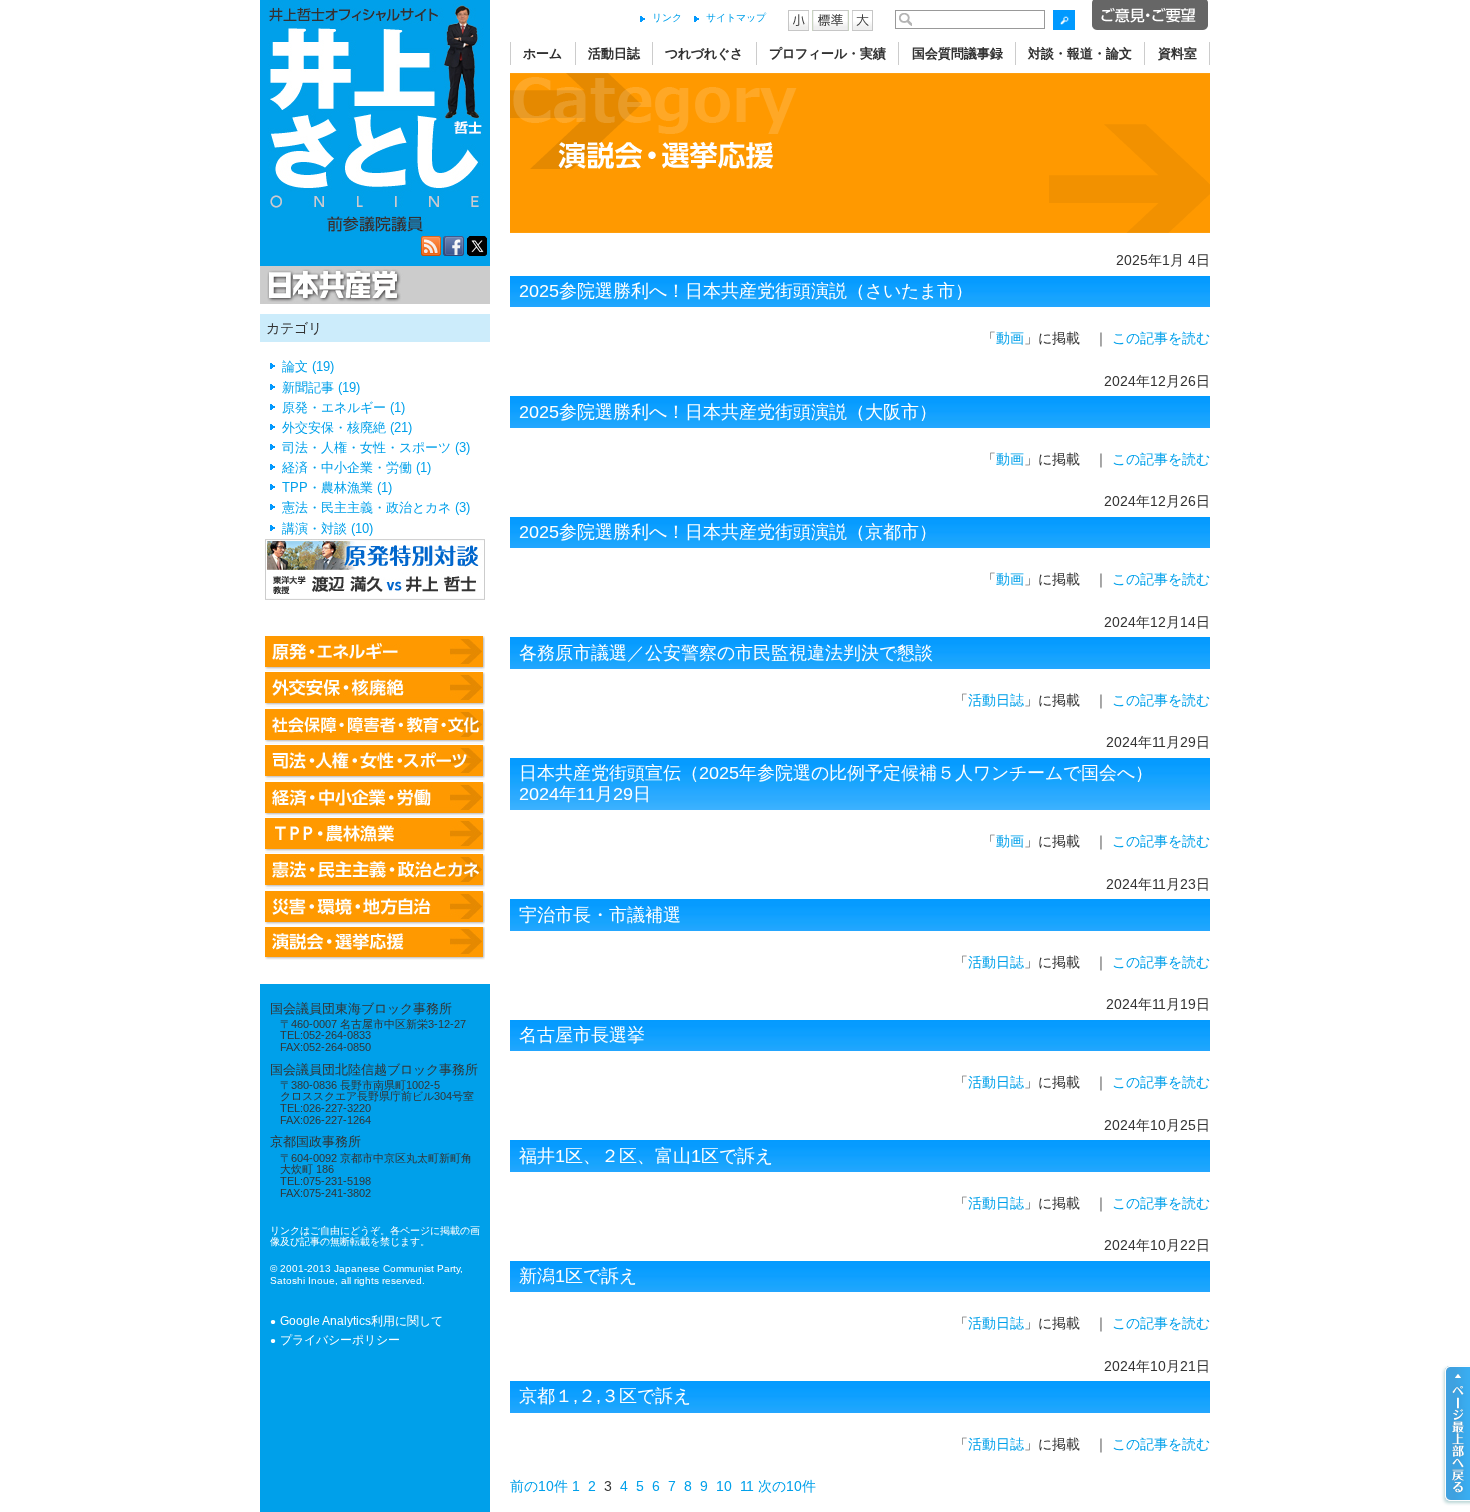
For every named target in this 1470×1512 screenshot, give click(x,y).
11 (747, 1486)
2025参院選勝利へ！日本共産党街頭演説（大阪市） (728, 412)
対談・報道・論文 (1080, 53)
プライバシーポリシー (340, 1340)
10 (724, 1486)
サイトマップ (736, 17)
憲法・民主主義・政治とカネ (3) (376, 508)
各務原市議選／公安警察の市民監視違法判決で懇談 (726, 653)
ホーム (542, 53)
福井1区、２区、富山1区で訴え (646, 1156)
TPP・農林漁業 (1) (337, 488)
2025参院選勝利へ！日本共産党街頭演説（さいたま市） (746, 291)
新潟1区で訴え (578, 1276)
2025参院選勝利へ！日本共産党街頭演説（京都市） (728, 532)
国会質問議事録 (957, 53)
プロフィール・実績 (827, 53)
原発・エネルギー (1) (343, 408)
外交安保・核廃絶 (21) (347, 428)
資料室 (1177, 53)
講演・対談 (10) (327, 529)
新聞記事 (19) (321, 388)
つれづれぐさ (704, 53)
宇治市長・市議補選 (600, 915)
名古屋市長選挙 (582, 1035)
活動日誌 (614, 53)
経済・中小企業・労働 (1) (356, 468)
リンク (667, 17)
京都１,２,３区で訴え (605, 1396)
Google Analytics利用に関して (361, 1321)
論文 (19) (308, 367)
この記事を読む (1161, 338)
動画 (1010, 338)
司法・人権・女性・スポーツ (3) (376, 448)
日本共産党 (330, 286)
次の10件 (787, 1486)
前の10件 (539, 1486)
